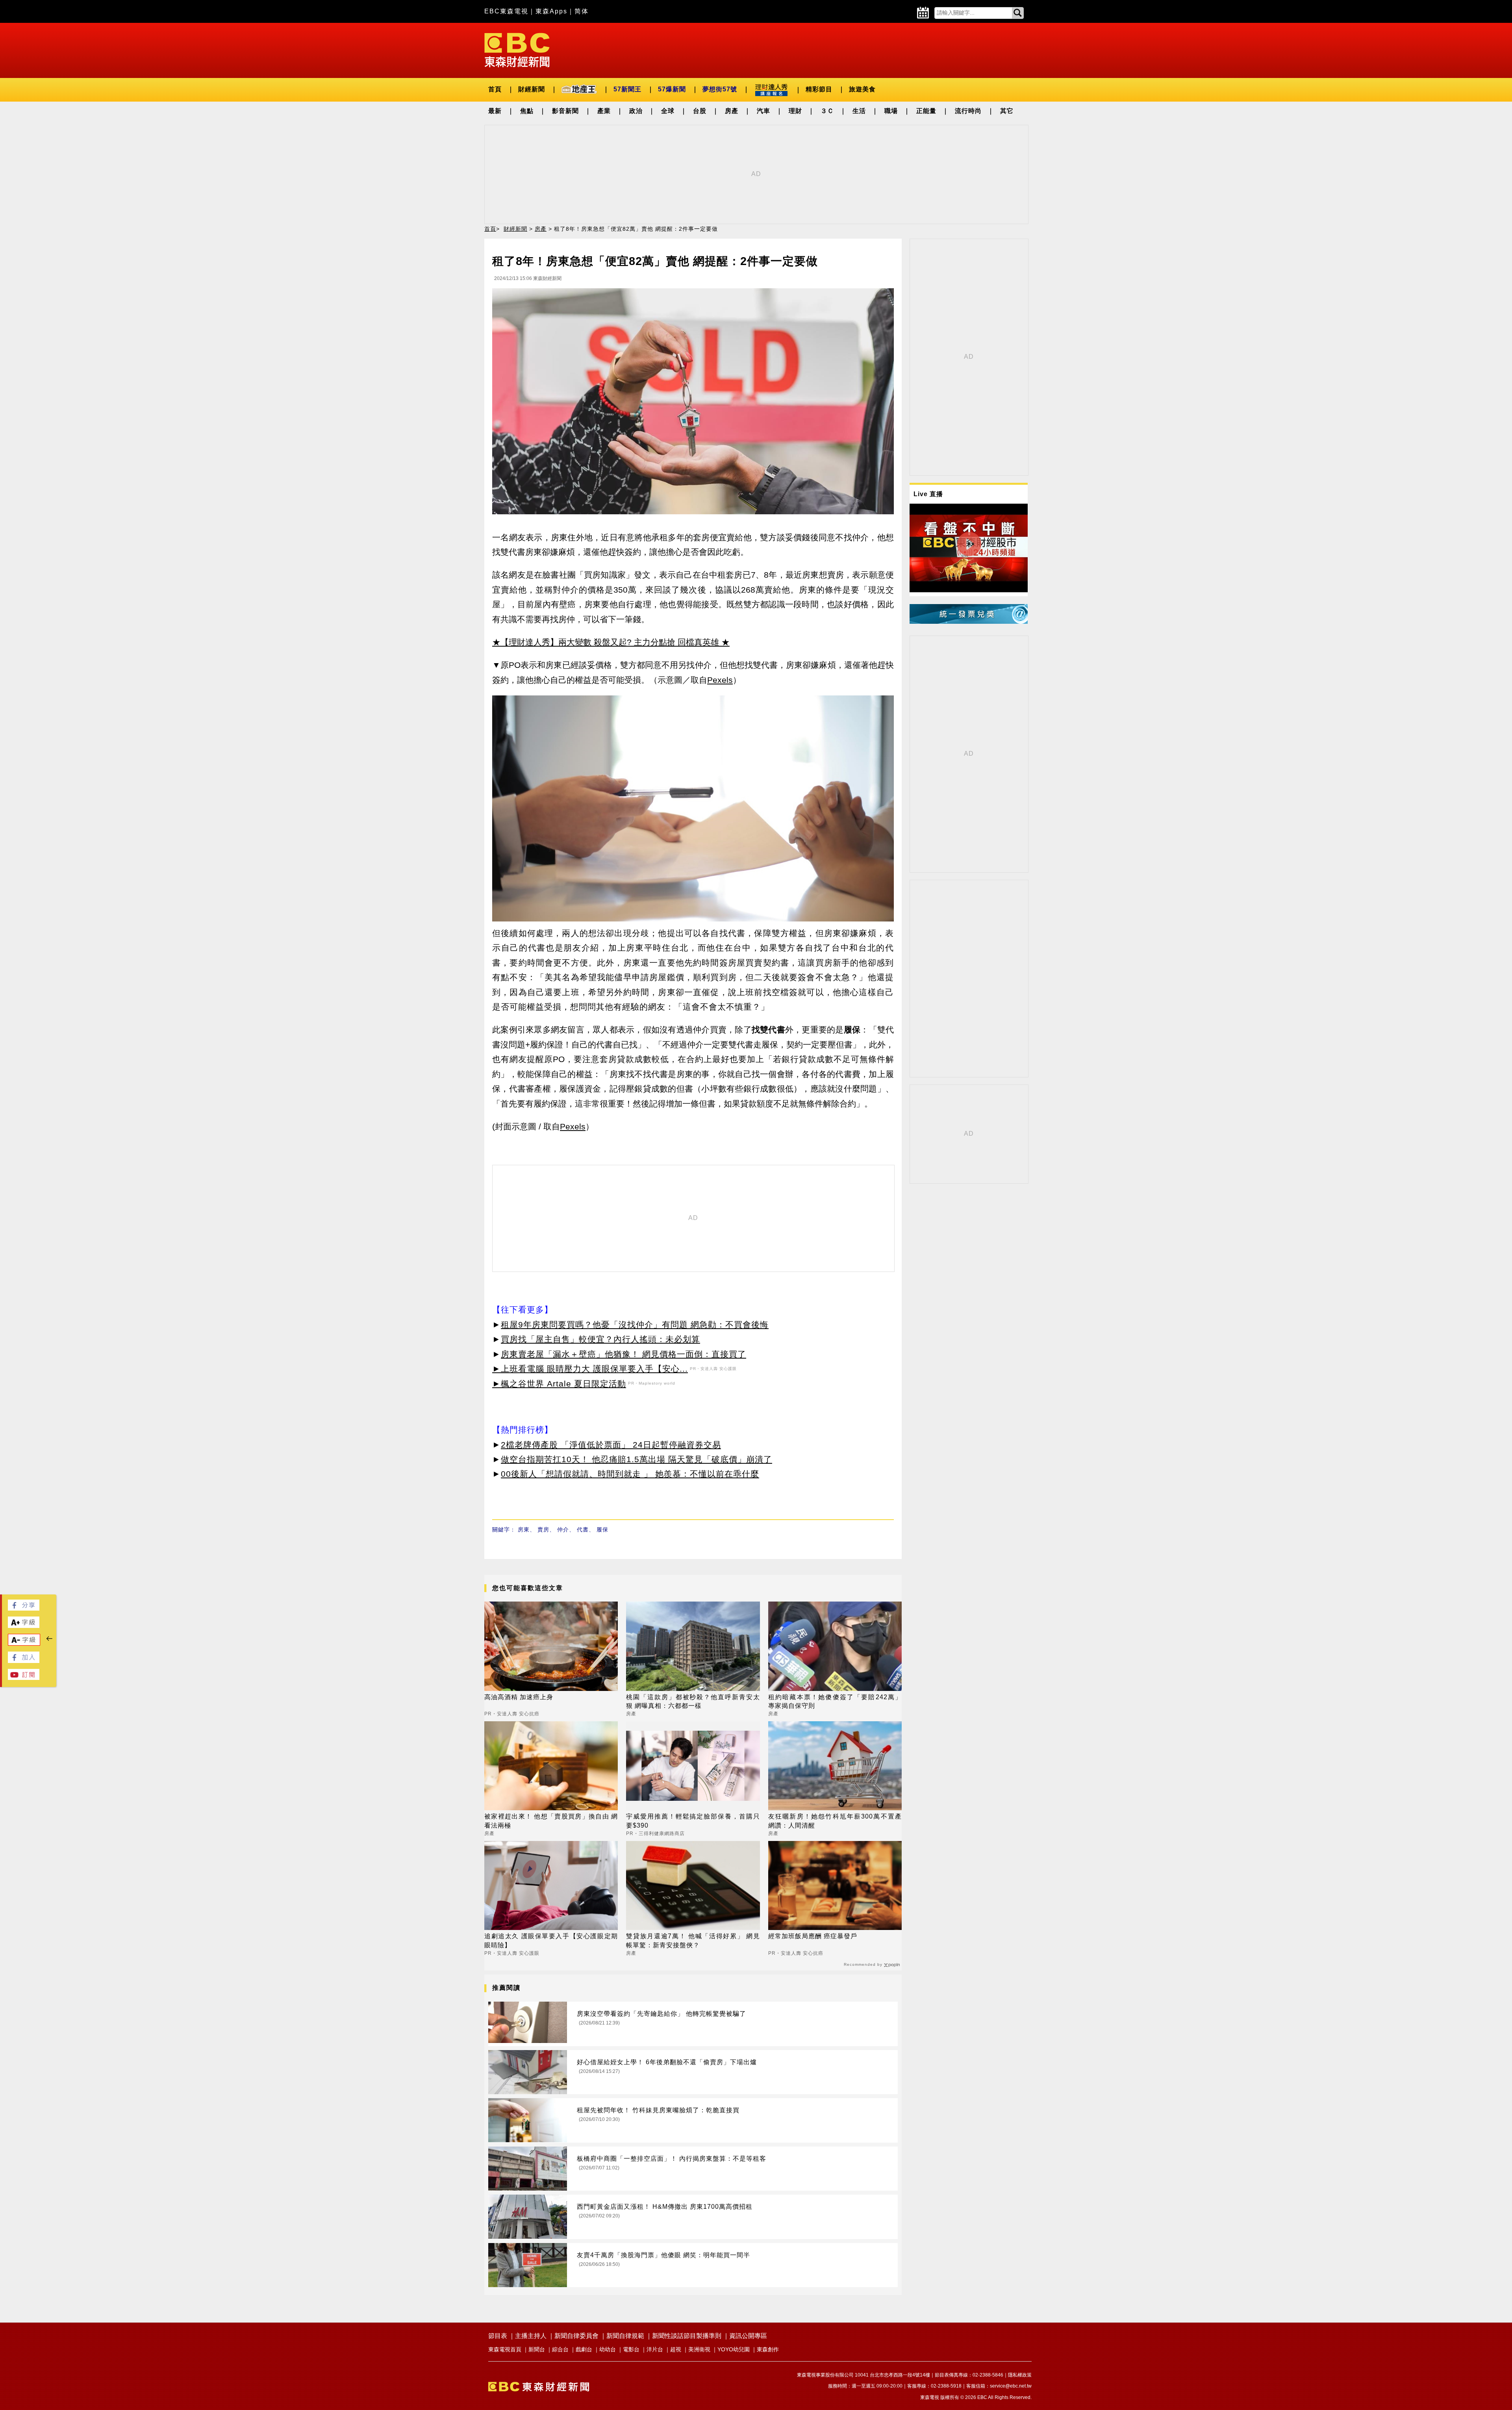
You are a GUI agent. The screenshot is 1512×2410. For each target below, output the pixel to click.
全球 (668, 111)
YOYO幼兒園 (734, 2349)
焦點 (527, 111)
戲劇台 (584, 2349)
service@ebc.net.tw (1011, 2386)
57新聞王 (627, 89)
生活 (859, 111)
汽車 (763, 111)
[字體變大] (24, 1626)
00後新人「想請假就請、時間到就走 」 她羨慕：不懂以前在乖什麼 (630, 1474)
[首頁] (517, 49)
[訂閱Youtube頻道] (24, 1678)
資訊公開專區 (748, 2336)
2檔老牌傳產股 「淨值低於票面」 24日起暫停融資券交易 (611, 1445)
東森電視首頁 (505, 2349)
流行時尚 (968, 111)
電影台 (631, 2349)
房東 (524, 1529)
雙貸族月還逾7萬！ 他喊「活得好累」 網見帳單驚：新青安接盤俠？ (693, 1940)
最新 (495, 111)
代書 (583, 1529)
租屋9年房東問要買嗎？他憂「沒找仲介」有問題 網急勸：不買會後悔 (635, 1325)
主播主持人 (531, 2336)
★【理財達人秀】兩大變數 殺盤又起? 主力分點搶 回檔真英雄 (606, 642)
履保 (602, 1529)
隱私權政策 (1020, 2375)
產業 (604, 111)
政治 (636, 111)
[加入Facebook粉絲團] (24, 1661)
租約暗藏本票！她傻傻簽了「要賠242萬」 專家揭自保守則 (835, 1701)
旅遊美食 (862, 89)
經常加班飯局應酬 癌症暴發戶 (813, 1936)
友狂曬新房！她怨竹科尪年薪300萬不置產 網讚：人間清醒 (835, 1821)
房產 (732, 111)
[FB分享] (24, 1608)
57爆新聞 (672, 89)
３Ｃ (827, 111)
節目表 (498, 2336)
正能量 (926, 111)
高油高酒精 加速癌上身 (519, 1697)
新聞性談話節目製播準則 (687, 2336)
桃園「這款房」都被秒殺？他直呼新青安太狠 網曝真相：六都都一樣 (693, 1701)
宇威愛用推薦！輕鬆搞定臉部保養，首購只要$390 (693, 1821)
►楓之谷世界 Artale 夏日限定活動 (559, 1384)
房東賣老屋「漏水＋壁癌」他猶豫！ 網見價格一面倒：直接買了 (624, 1354)
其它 (1007, 111)
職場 (891, 111)
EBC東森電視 (506, 11)
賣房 (543, 1529)
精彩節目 (819, 89)
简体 (582, 11)
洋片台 (655, 2349)
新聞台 (537, 2349)
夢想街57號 (720, 89)
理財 (795, 111)
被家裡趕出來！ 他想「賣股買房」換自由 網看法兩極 (551, 1821)
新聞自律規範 (625, 2336)
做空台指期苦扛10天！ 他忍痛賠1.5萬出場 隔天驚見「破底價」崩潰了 (636, 1459)
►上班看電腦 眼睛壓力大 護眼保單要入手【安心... (590, 1369)
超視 (676, 2349)
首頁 (495, 89)
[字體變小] (24, 1643)
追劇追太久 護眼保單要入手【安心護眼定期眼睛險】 (551, 1940)
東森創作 (768, 2349)
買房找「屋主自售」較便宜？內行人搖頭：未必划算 (600, 1339)
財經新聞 (532, 89)
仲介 (563, 1529)
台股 (700, 111)
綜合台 (560, 2349)
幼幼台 (608, 2349)
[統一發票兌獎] (969, 622)
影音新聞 (565, 111)
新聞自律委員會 (576, 2336)
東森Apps (551, 11)
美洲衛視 (699, 2349)
